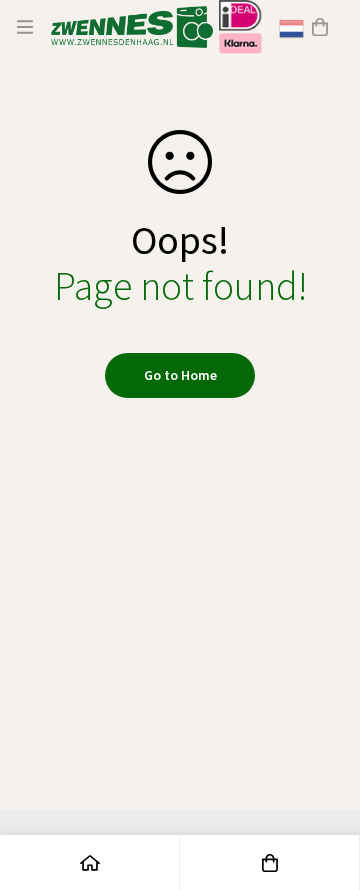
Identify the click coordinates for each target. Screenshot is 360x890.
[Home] (90, 862)
